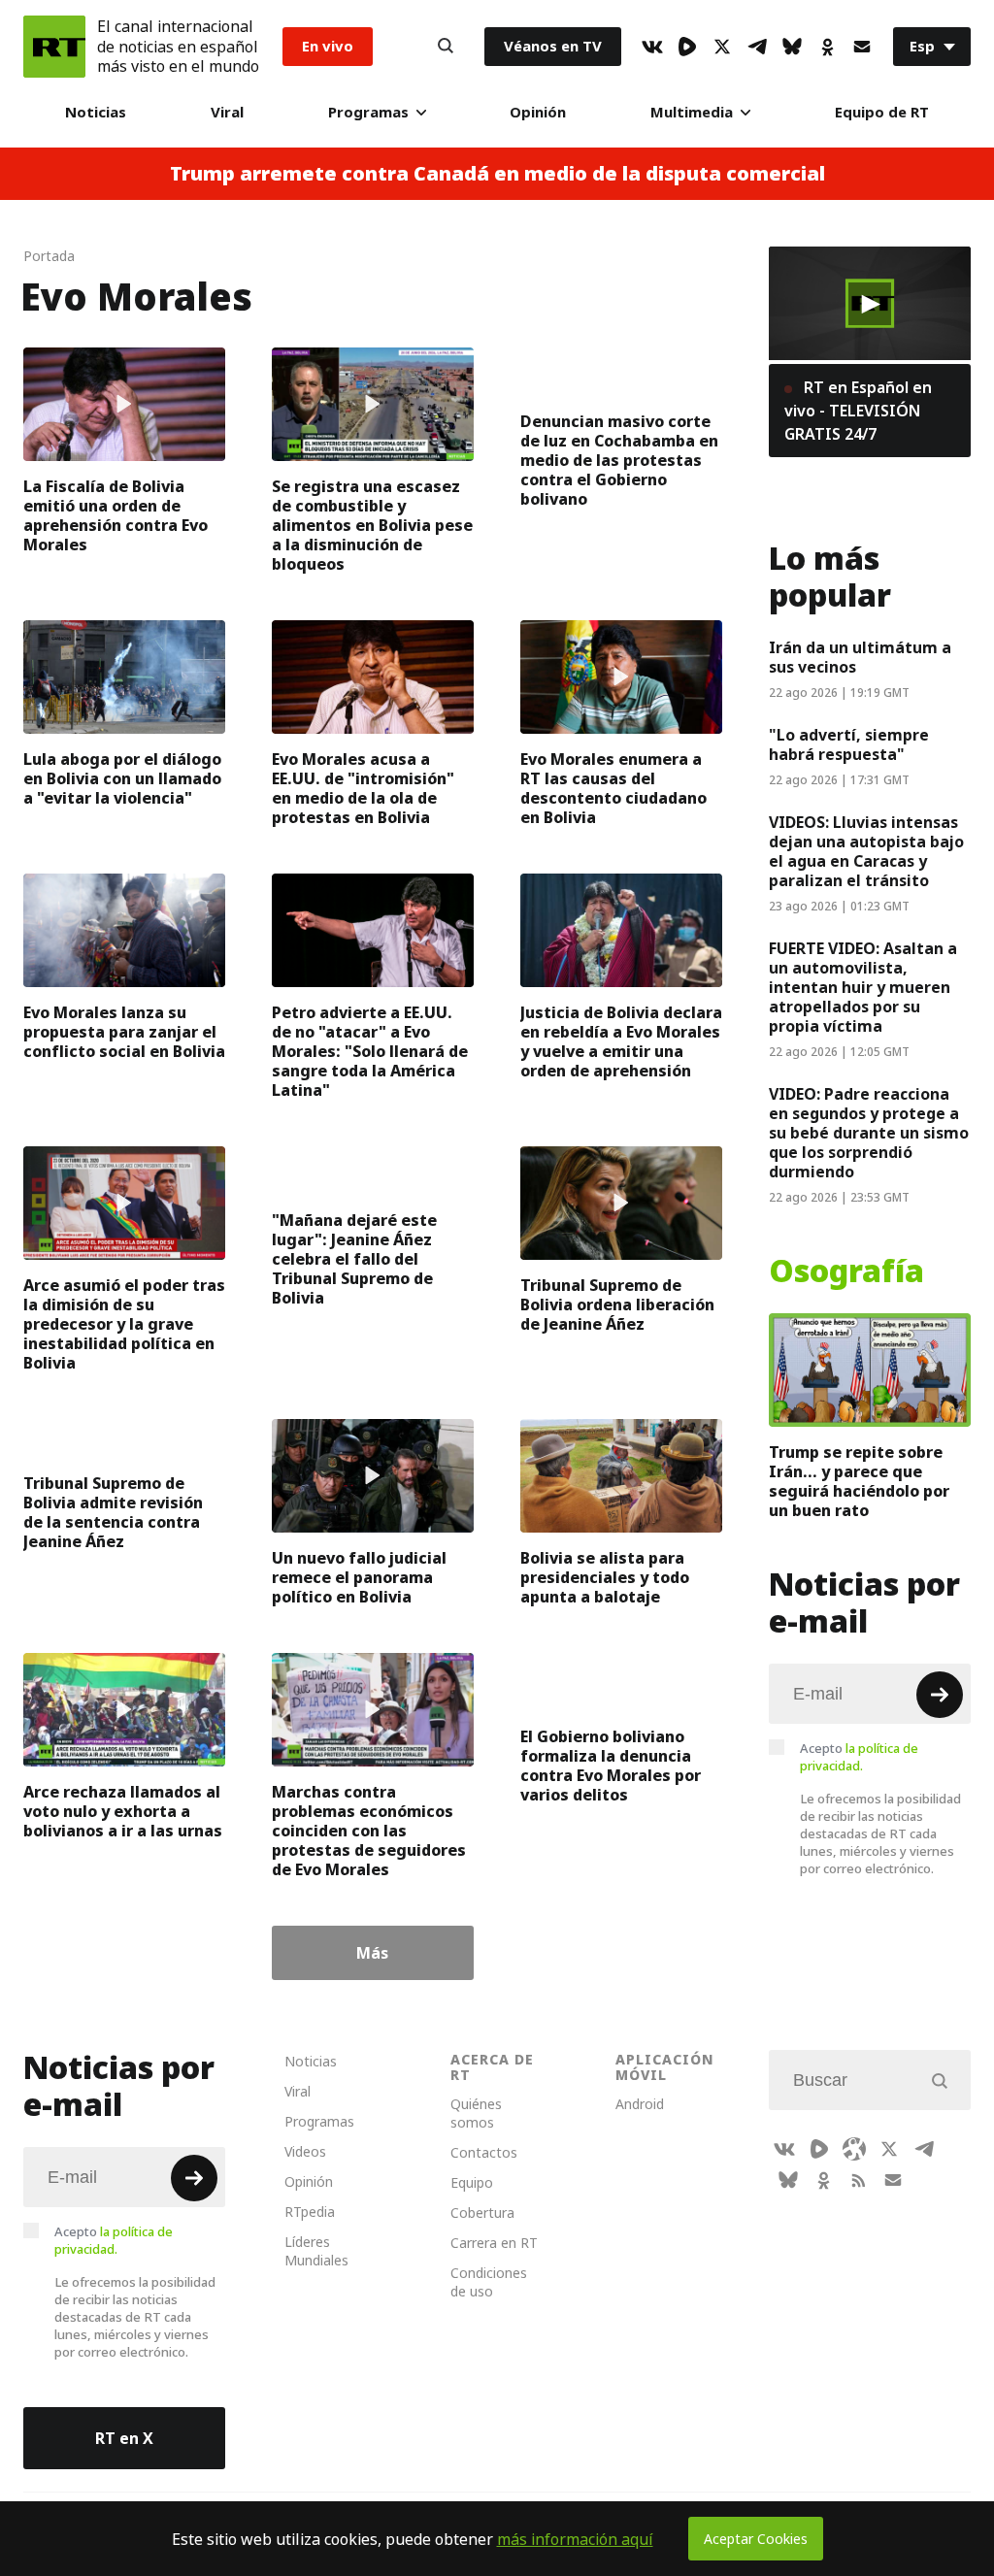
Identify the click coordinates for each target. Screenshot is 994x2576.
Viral (227, 112)
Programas (368, 112)
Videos (305, 2151)
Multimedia (692, 112)
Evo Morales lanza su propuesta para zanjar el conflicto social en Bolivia (124, 1032)
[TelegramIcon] (757, 47)
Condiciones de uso (489, 2282)
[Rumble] (687, 47)
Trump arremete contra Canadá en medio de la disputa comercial (497, 174)
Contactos (484, 2152)
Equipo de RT (882, 112)
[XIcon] (722, 47)
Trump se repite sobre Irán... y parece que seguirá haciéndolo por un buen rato (859, 1481)
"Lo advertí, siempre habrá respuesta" (849, 744)
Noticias (96, 112)
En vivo (328, 46)
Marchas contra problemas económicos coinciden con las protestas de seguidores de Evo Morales (369, 1831)
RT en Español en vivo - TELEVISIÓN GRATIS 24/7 (858, 411)
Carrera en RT (494, 2243)
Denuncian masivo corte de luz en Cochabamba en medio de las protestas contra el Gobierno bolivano (619, 460)
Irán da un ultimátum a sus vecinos (860, 657)
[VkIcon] (652, 47)
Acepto (859, 1757)
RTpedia (310, 2212)
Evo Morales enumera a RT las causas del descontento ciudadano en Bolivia (613, 788)
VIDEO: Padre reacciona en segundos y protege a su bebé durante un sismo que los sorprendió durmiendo (869, 1133)
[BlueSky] (792, 47)
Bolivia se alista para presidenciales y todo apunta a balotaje (605, 1577)
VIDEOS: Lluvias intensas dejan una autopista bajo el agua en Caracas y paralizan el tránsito (866, 851)
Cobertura (482, 2213)
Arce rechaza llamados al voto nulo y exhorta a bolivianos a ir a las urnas (123, 1811)
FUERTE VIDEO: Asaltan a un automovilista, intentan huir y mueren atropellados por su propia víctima (863, 987)
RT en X (124, 2438)
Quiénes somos (476, 2113)
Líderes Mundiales (316, 2251)
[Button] (446, 47)
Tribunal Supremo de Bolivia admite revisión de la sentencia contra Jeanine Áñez (113, 1512)
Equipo (472, 2182)
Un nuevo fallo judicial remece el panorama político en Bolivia (359, 1577)
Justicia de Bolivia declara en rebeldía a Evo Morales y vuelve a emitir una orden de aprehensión (621, 1041)
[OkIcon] (827, 47)
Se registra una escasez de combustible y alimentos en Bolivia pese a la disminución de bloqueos (372, 525)
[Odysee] (854, 2149)
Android (640, 2104)
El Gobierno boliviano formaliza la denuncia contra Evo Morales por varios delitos (611, 1766)
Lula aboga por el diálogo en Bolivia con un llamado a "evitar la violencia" (122, 778)
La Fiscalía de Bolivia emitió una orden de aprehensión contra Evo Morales (116, 515)
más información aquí (575, 2539)
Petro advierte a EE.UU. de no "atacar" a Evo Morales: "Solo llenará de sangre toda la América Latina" (370, 1051)
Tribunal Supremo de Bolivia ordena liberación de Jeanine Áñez (617, 1305)
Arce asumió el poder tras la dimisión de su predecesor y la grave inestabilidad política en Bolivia (124, 1324)
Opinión (538, 112)
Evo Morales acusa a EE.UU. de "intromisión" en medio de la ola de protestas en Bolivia (363, 788)
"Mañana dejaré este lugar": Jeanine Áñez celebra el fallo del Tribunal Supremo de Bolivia (354, 1259)
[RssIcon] (858, 2180)
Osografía (846, 1271)
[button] (870, 304)
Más (372, 1953)
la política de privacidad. (859, 1757)
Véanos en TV (553, 46)
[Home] (54, 47)
